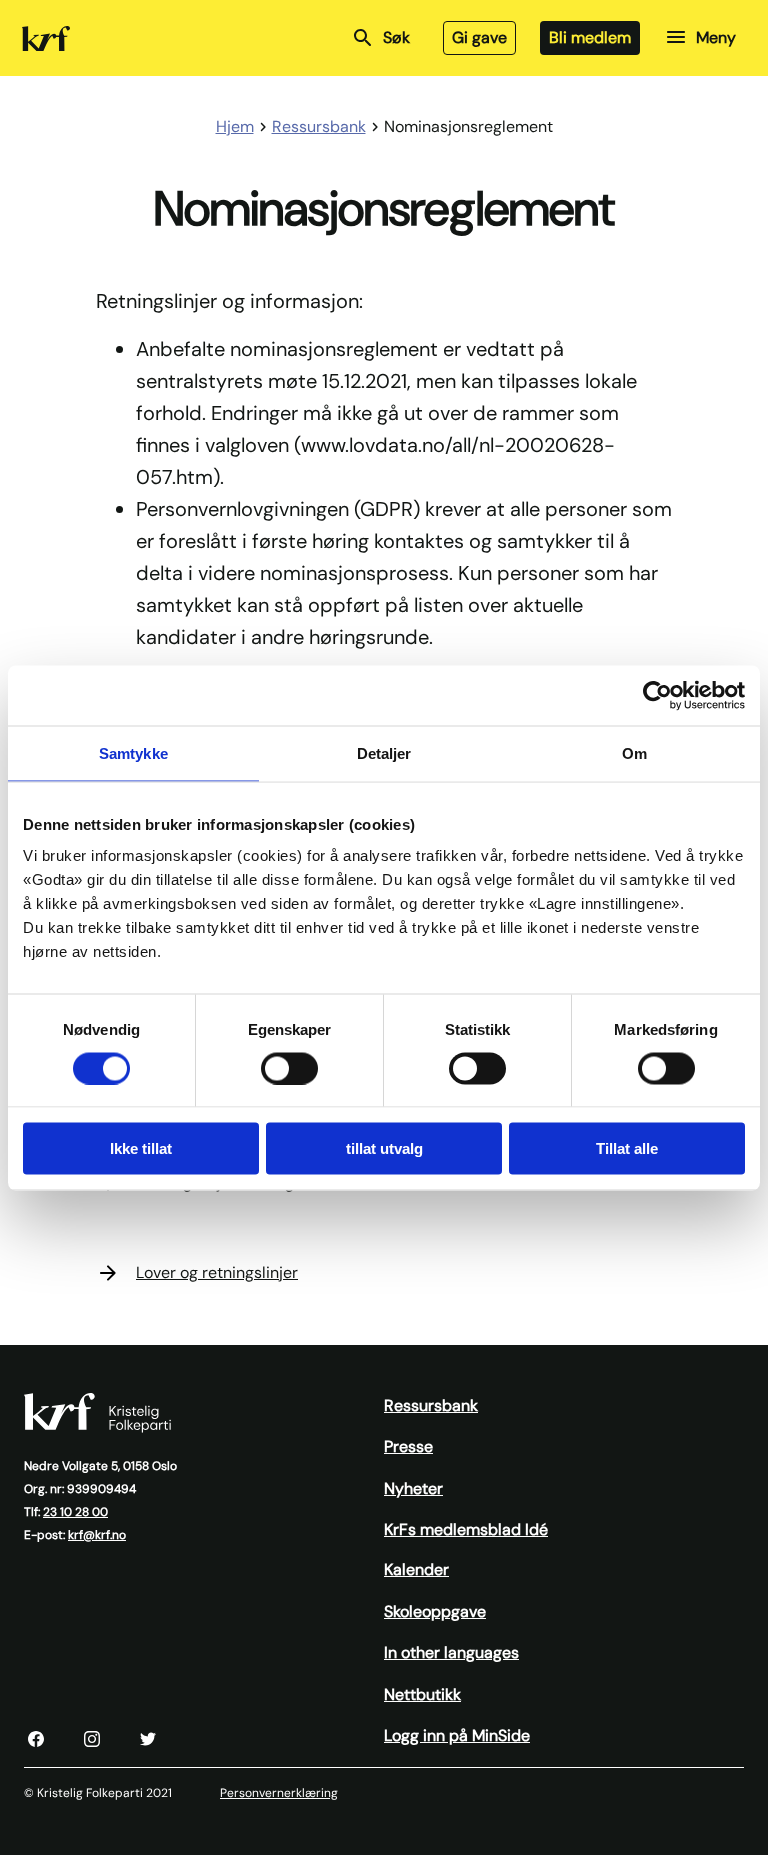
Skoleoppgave (435, 1611)
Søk (396, 37)
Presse (408, 1446)
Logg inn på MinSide (457, 1735)
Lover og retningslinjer (217, 1272)
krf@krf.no (97, 1535)
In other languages (451, 1652)
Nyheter (413, 1488)
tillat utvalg (384, 1148)
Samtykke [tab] (133, 752)
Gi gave (479, 37)
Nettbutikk (422, 1694)
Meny (716, 37)
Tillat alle (627, 1148)
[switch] (289, 1068)
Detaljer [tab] (384, 752)
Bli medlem (590, 37)
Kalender (416, 1569)
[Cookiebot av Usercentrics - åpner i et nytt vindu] (657, 695)
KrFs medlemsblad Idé (466, 1529)
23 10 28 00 (75, 1512)
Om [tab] (634, 752)
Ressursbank (431, 1405)
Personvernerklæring (279, 1793)
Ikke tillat (141, 1148)
